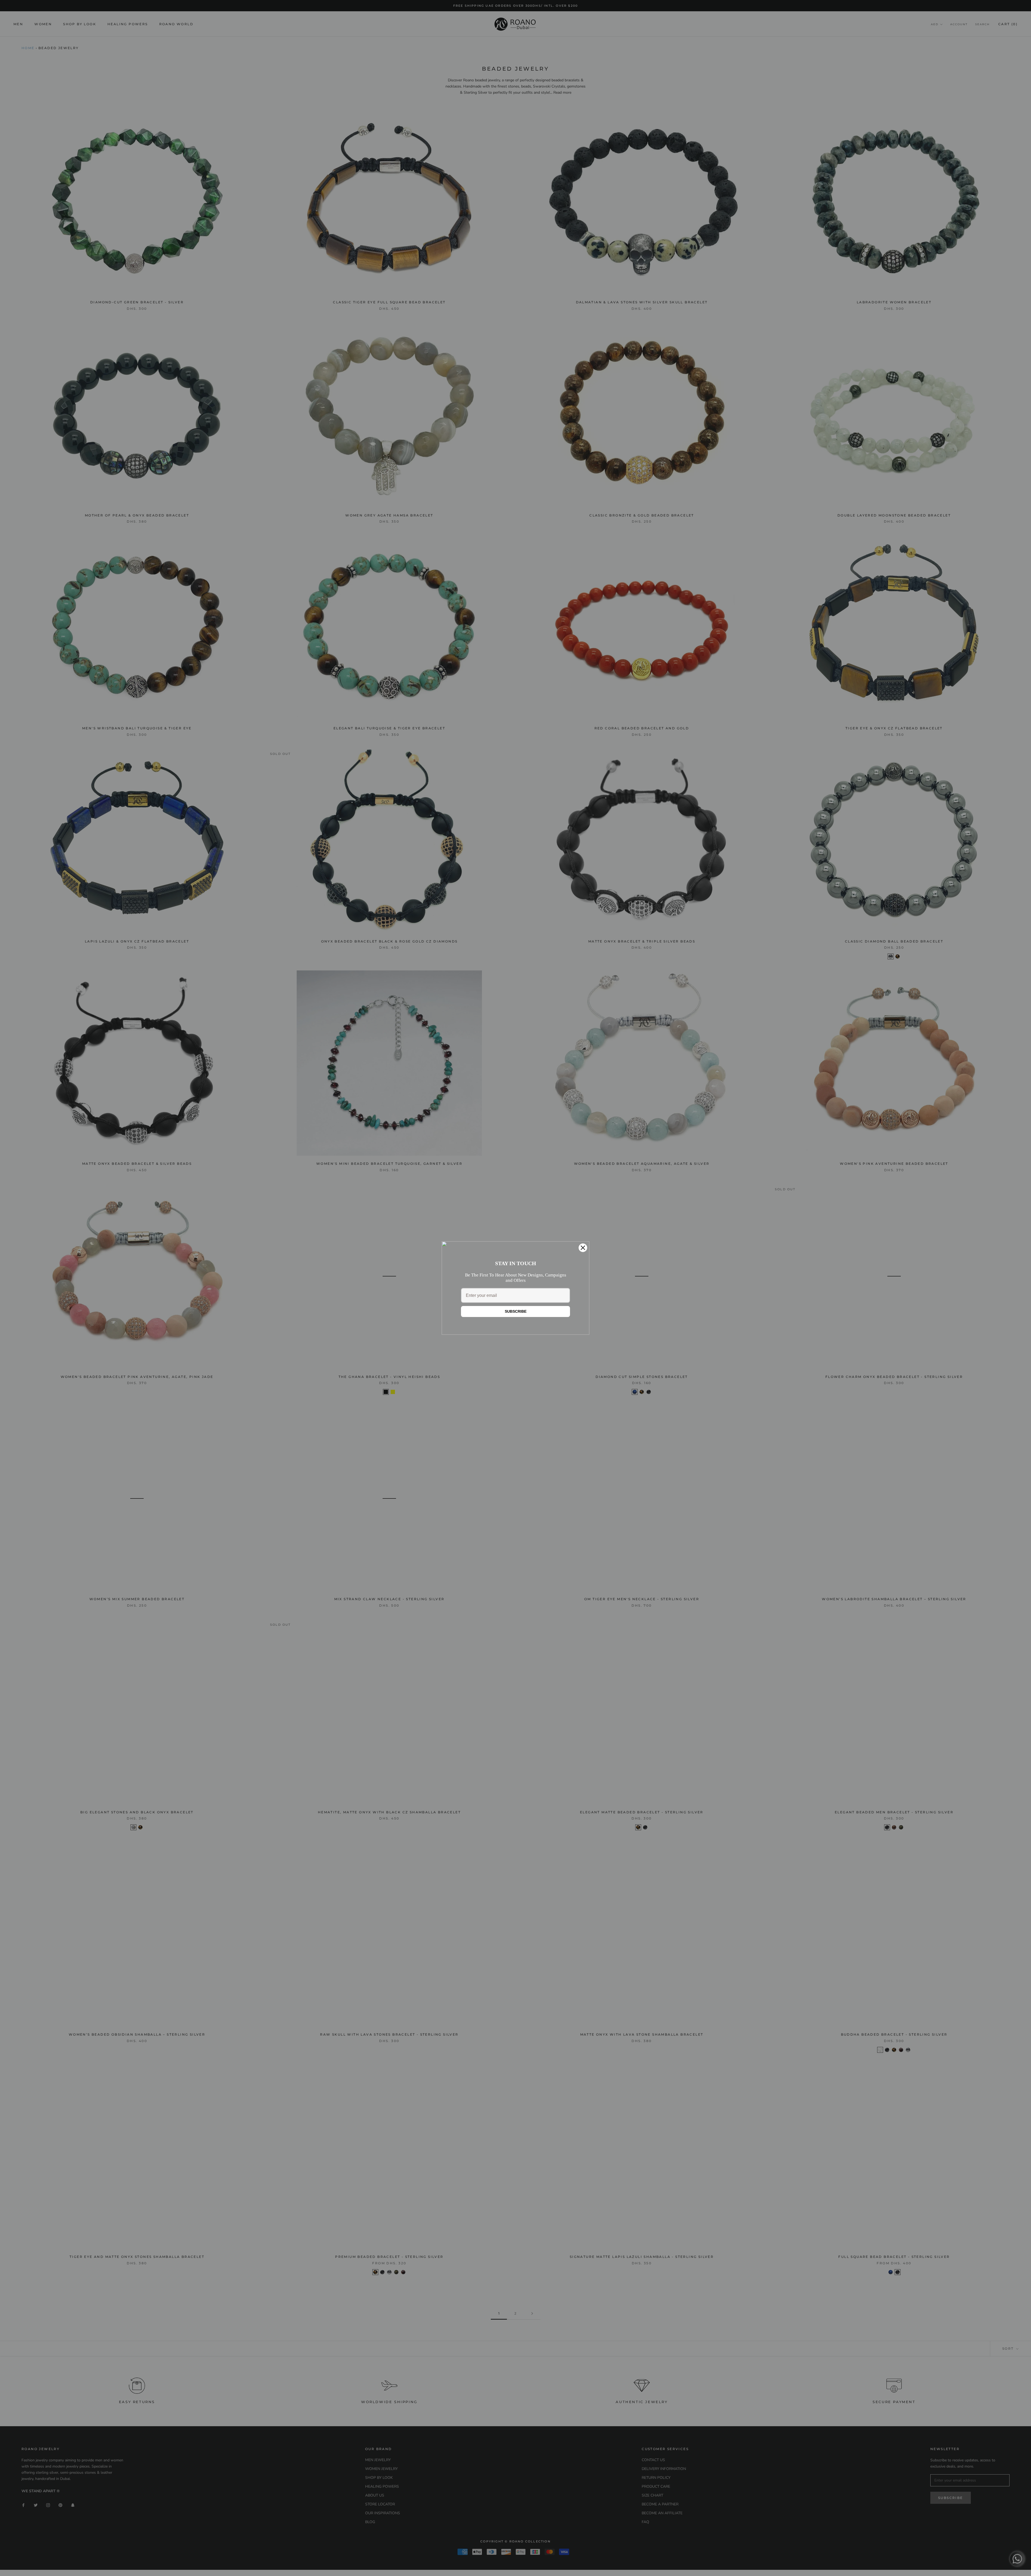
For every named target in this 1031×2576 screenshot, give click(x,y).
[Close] (583, 1248)
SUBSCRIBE (516, 1311)
